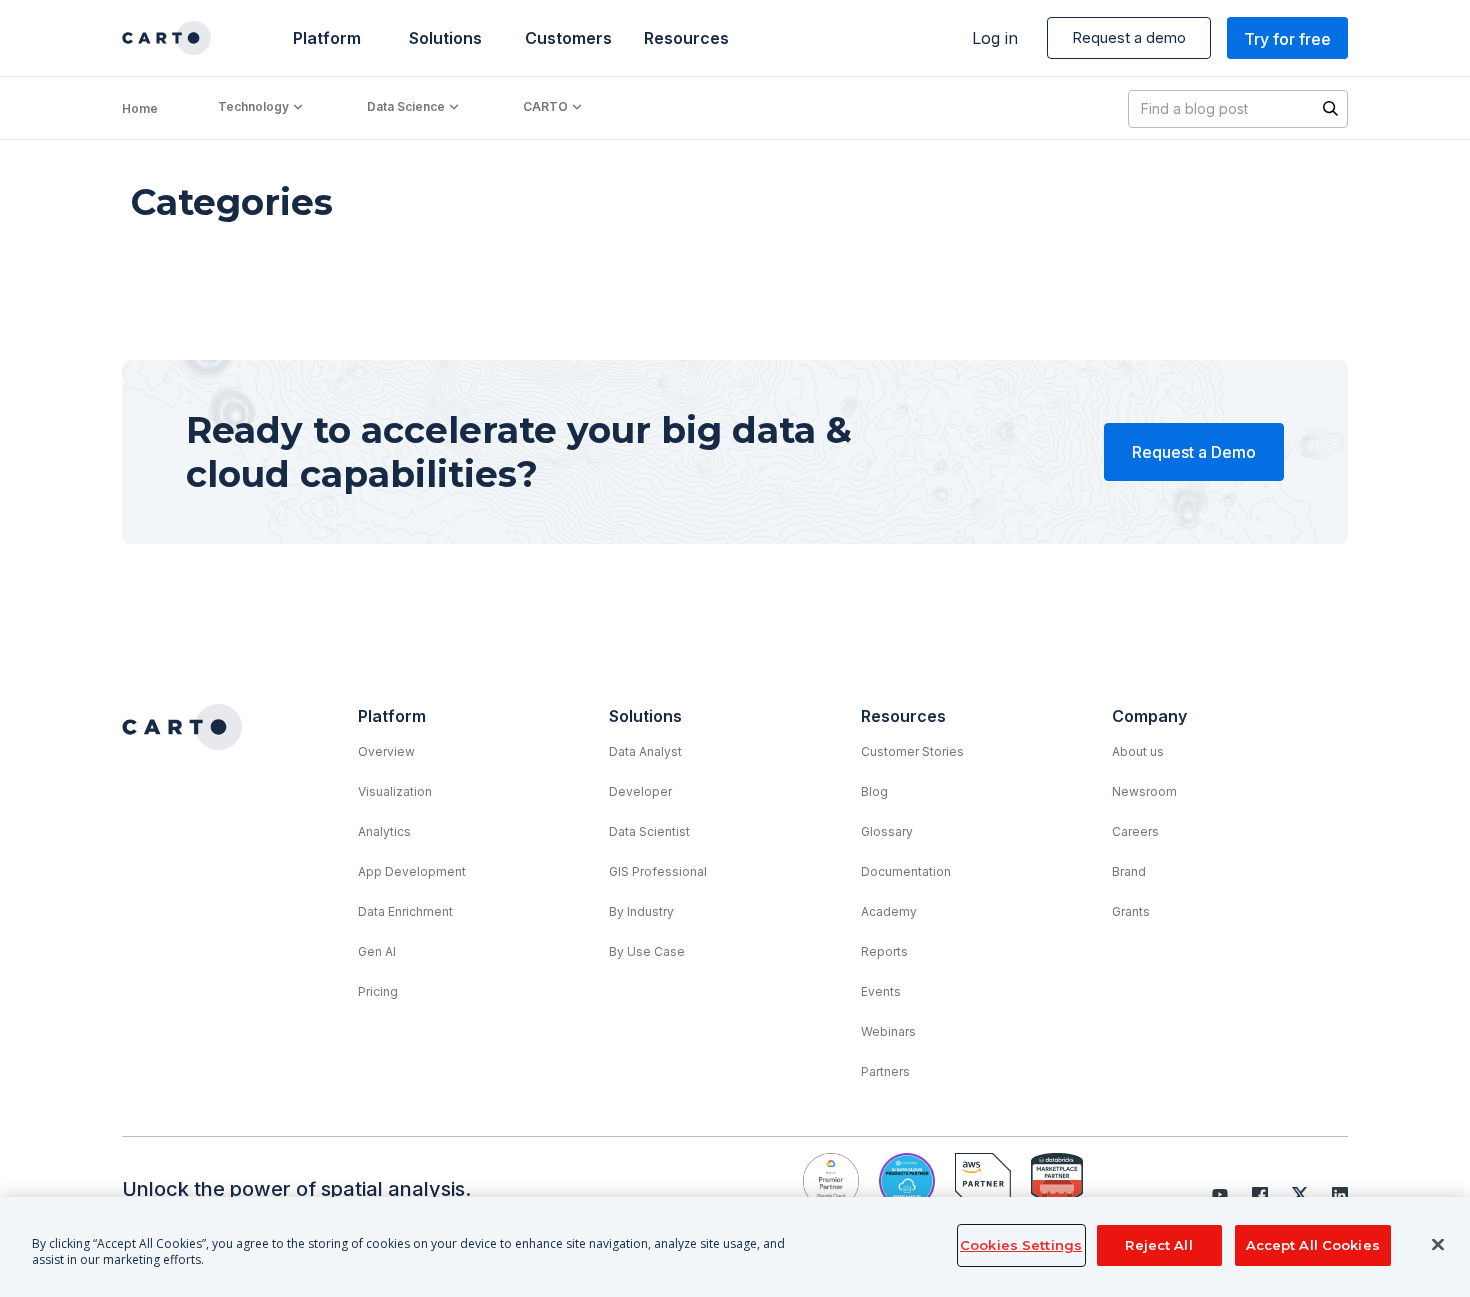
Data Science (406, 106)
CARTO (545, 106)
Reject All (1158, 1245)
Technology (253, 106)
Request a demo (1129, 37)
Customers (566, 38)
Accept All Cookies (1313, 1245)
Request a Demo (1194, 452)
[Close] (1438, 1245)
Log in (995, 38)
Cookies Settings (1021, 1245)
